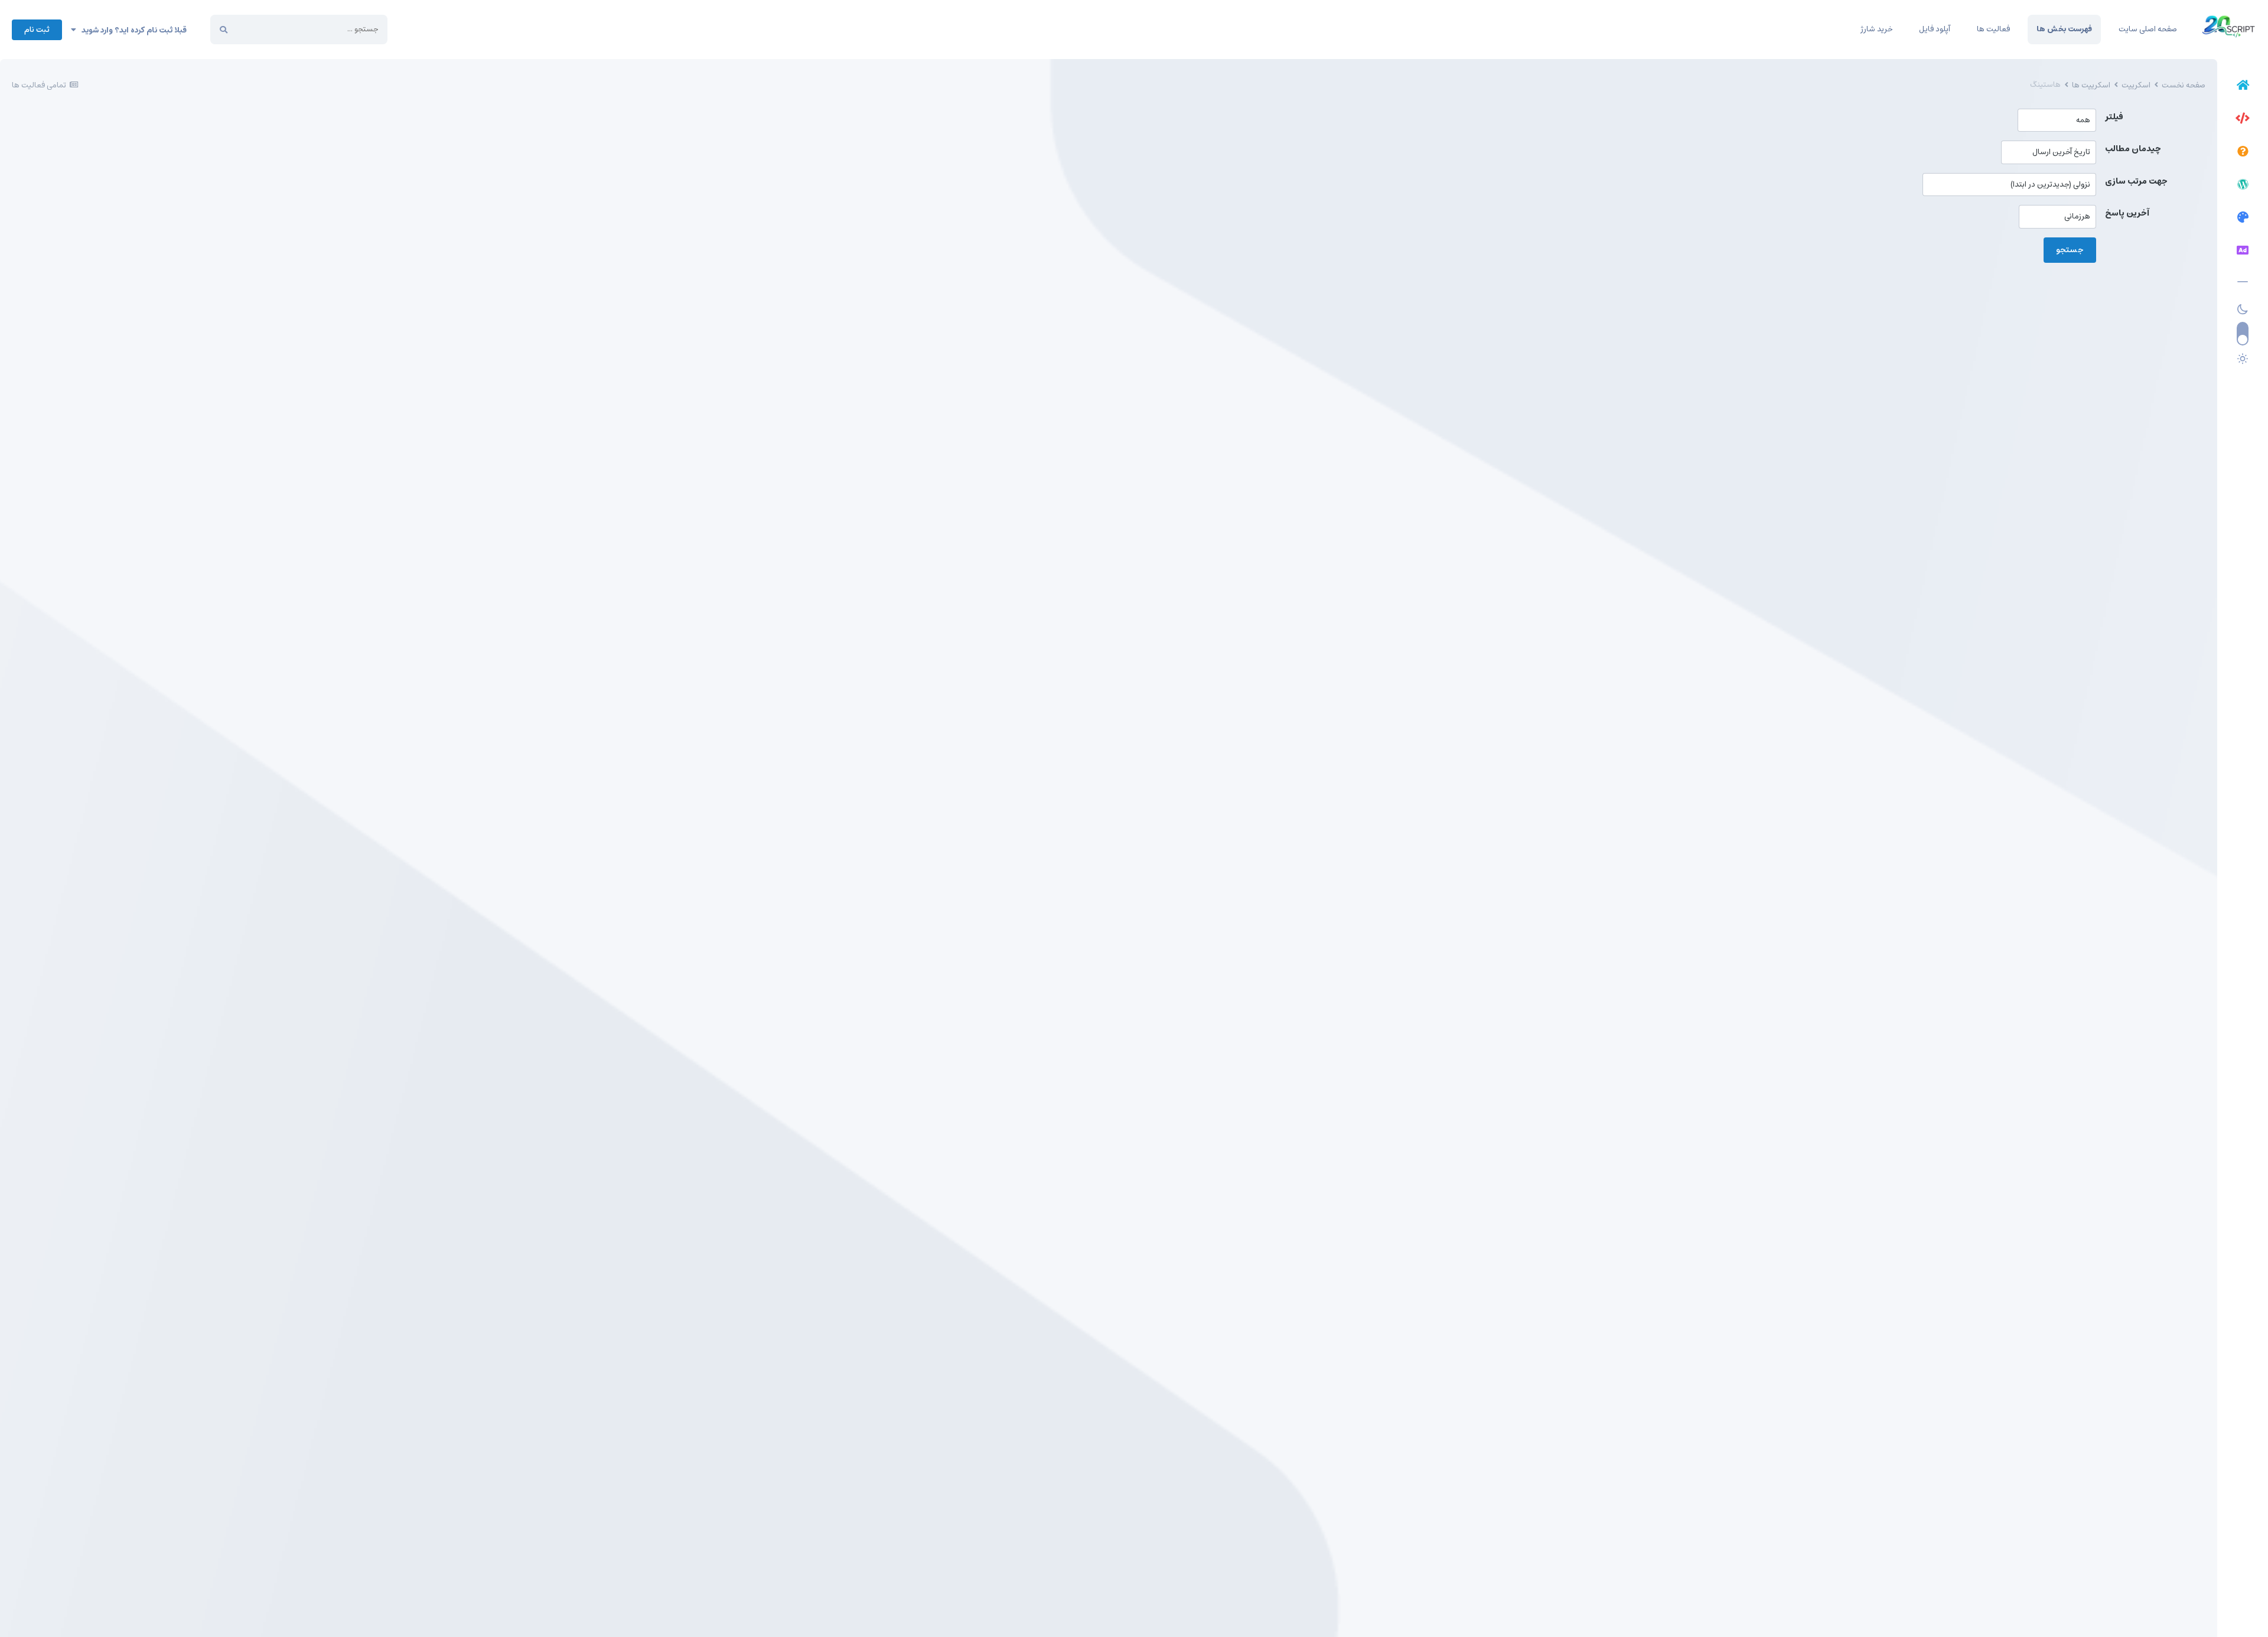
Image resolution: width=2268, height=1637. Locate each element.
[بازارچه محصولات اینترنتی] (2243, 252)
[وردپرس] (2243, 186)
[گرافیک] (2243, 219)
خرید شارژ (1876, 29)
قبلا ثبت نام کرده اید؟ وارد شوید (131, 30)
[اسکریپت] (2243, 120)
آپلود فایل (1935, 29)
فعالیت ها (1993, 29)
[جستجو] (224, 30)
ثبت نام (37, 30)
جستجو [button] (2070, 250)
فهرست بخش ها (2064, 29)
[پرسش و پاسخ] (2243, 153)
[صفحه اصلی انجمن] (2243, 87)
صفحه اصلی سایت (2148, 29)
